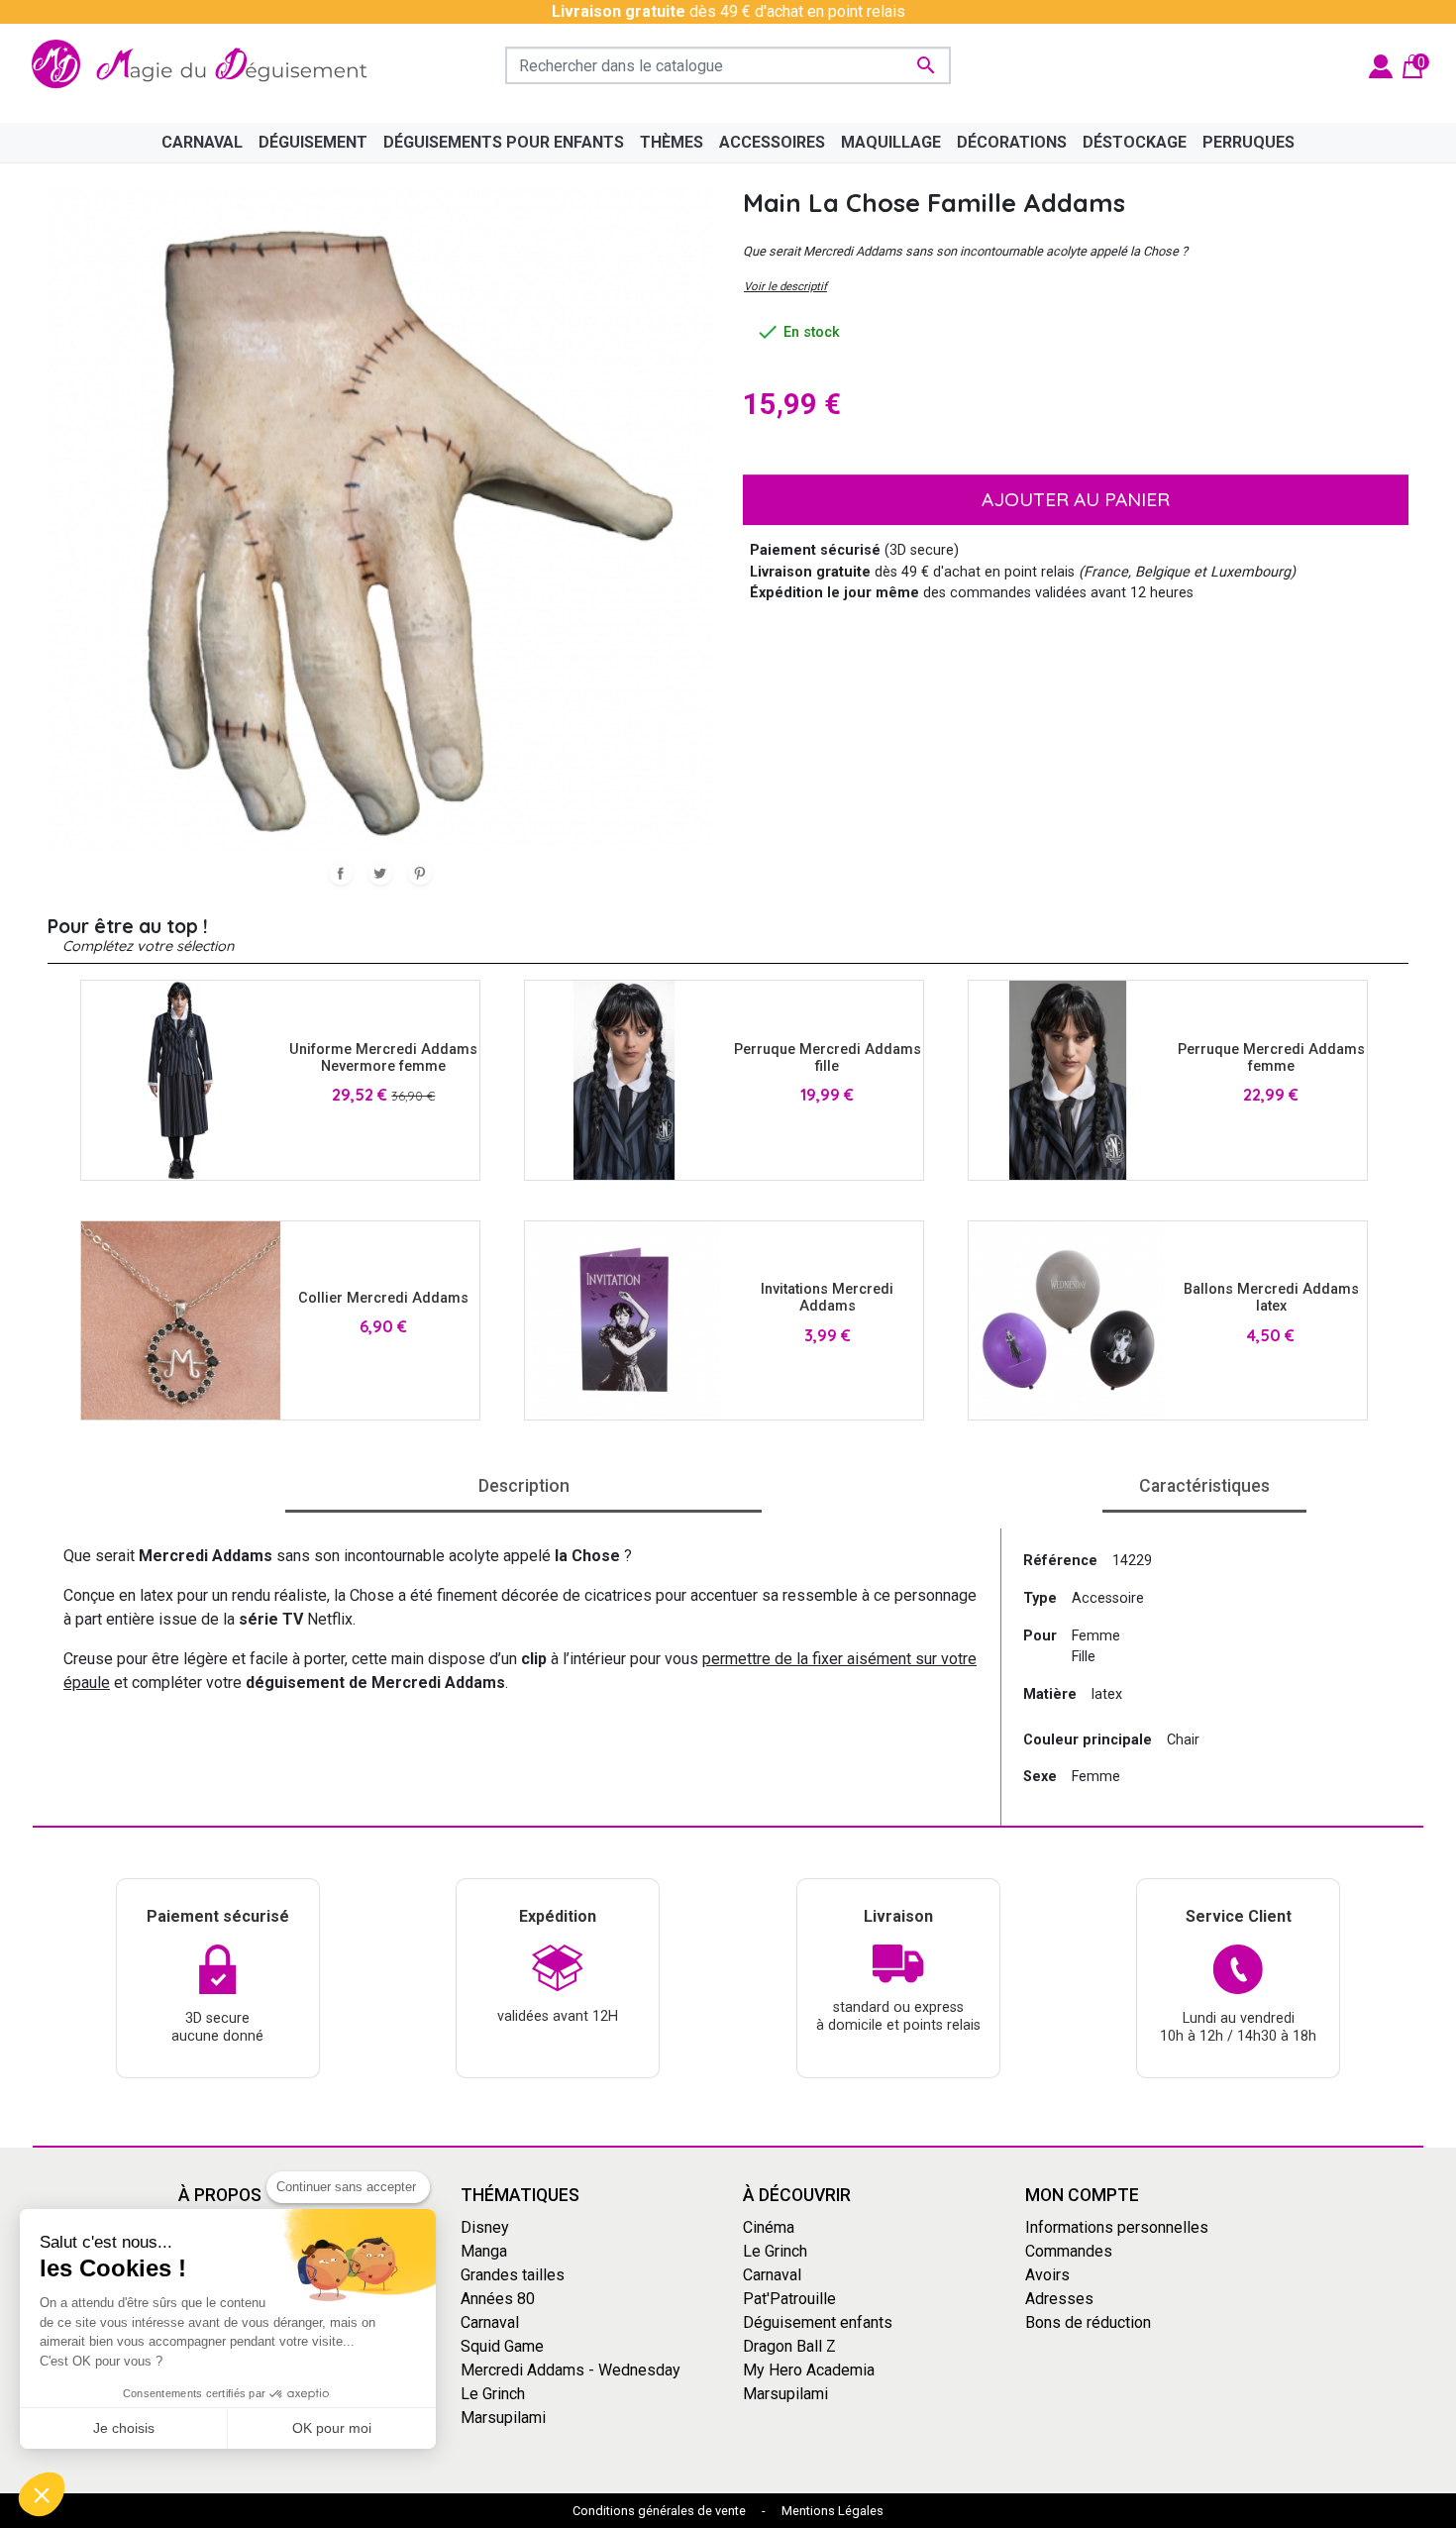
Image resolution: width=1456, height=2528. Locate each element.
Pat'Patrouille (789, 2299)
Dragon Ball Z (789, 2346)
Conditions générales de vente (659, 2511)
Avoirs (1047, 2275)
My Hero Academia (809, 2370)
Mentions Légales (832, 2511)
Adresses (1059, 2299)
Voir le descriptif (785, 286)
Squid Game (502, 2346)
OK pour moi (332, 2428)
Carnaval (490, 2322)
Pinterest (420, 873)
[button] (42, 2494)
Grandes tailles (513, 2275)
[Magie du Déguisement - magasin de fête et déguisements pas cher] (206, 65)
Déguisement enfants (818, 2322)
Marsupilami (503, 2418)
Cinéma (769, 2227)
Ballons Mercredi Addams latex (1271, 1298)
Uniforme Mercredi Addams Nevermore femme (383, 1058)
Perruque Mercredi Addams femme (1271, 1058)
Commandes (1069, 2251)
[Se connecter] (1381, 65)
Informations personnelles (1117, 2227)
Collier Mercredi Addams (383, 1298)
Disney (485, 2227)
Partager (341, 873)
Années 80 (498, 2299)
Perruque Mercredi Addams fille (828, 1058)
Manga (484, 2251)
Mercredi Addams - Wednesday (571, 2370)
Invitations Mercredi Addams (827, 1298)
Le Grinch (493, 2394)
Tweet (380, 873)
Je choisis (124, 2428)
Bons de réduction (1088, 2322)
